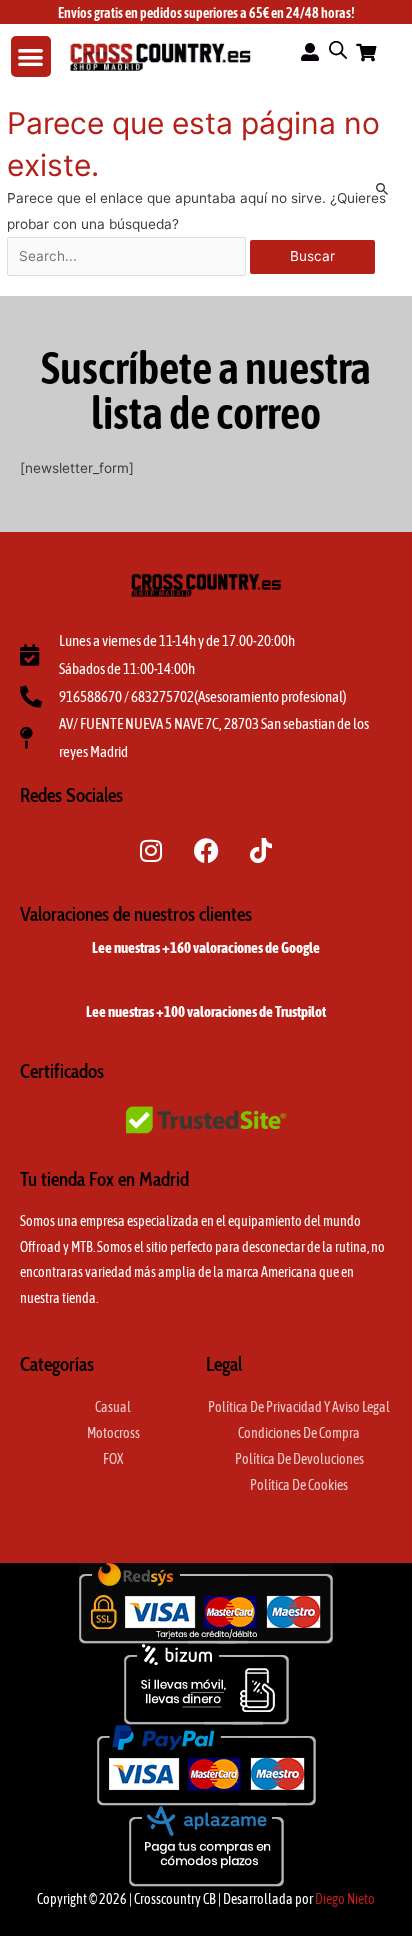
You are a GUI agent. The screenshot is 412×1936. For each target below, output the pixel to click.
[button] (31, 56)
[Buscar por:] (128, 256)
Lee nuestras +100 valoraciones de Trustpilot (206, 1011)
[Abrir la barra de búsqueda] (338, 50)
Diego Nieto (345, 1899)
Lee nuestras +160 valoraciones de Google (206, 947)
